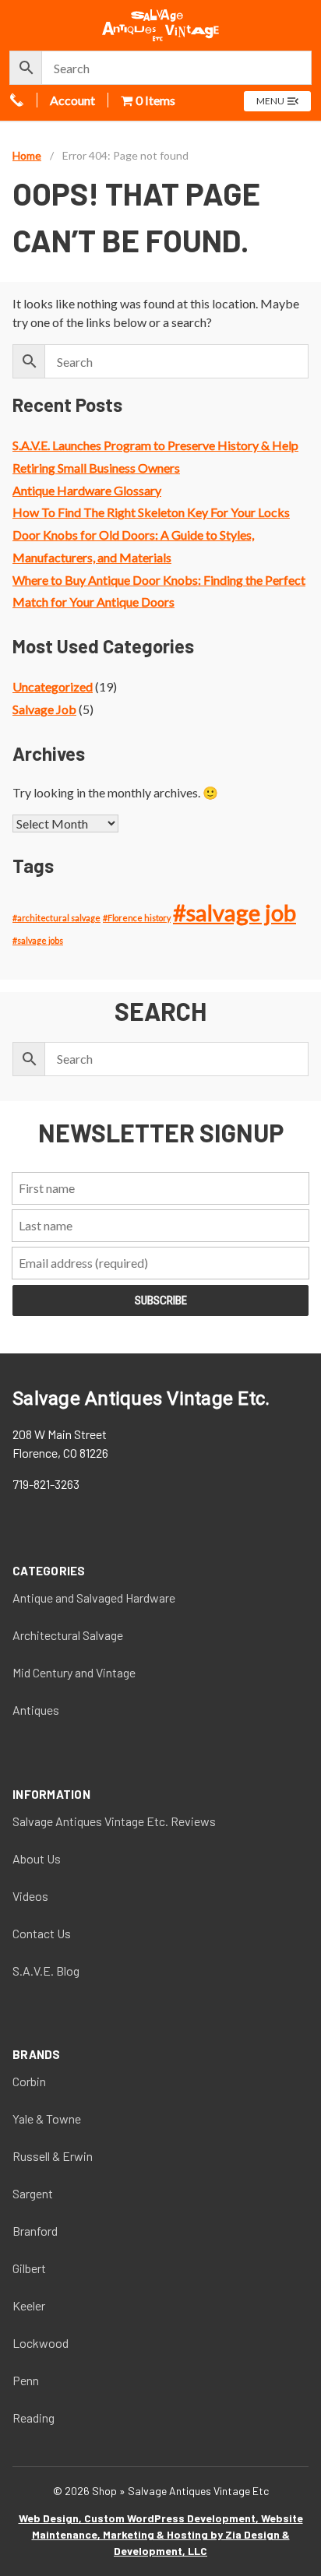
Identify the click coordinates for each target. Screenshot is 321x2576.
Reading (34, 2418)
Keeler (29, 2305)
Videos (30, 1896)
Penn (26, 2380)
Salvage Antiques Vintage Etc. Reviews (114, 1821)
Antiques (36, 1710)
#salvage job (235, 912)
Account (72, 100)
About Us (37, 1858)
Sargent (33, 2193)
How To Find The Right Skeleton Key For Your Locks (151, 512)
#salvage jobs (38, 940)
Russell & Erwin (53, 2156)
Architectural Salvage (68, 1635)
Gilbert (29, 2268)
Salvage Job (44, 709)
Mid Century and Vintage (74, 1672)
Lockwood (41, 2343)
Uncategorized (53, 686)
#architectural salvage (56, 918)
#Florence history (137, 918)
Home (27, 155)
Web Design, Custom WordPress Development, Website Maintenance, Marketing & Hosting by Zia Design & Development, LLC (161, 2534)
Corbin (29, 2081)
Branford (35, 2231)
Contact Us (42, 1933)
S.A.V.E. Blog (46, 1971)
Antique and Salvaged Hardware (94, 1598)
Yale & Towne (47, 2119)
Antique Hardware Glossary (87, 490)
